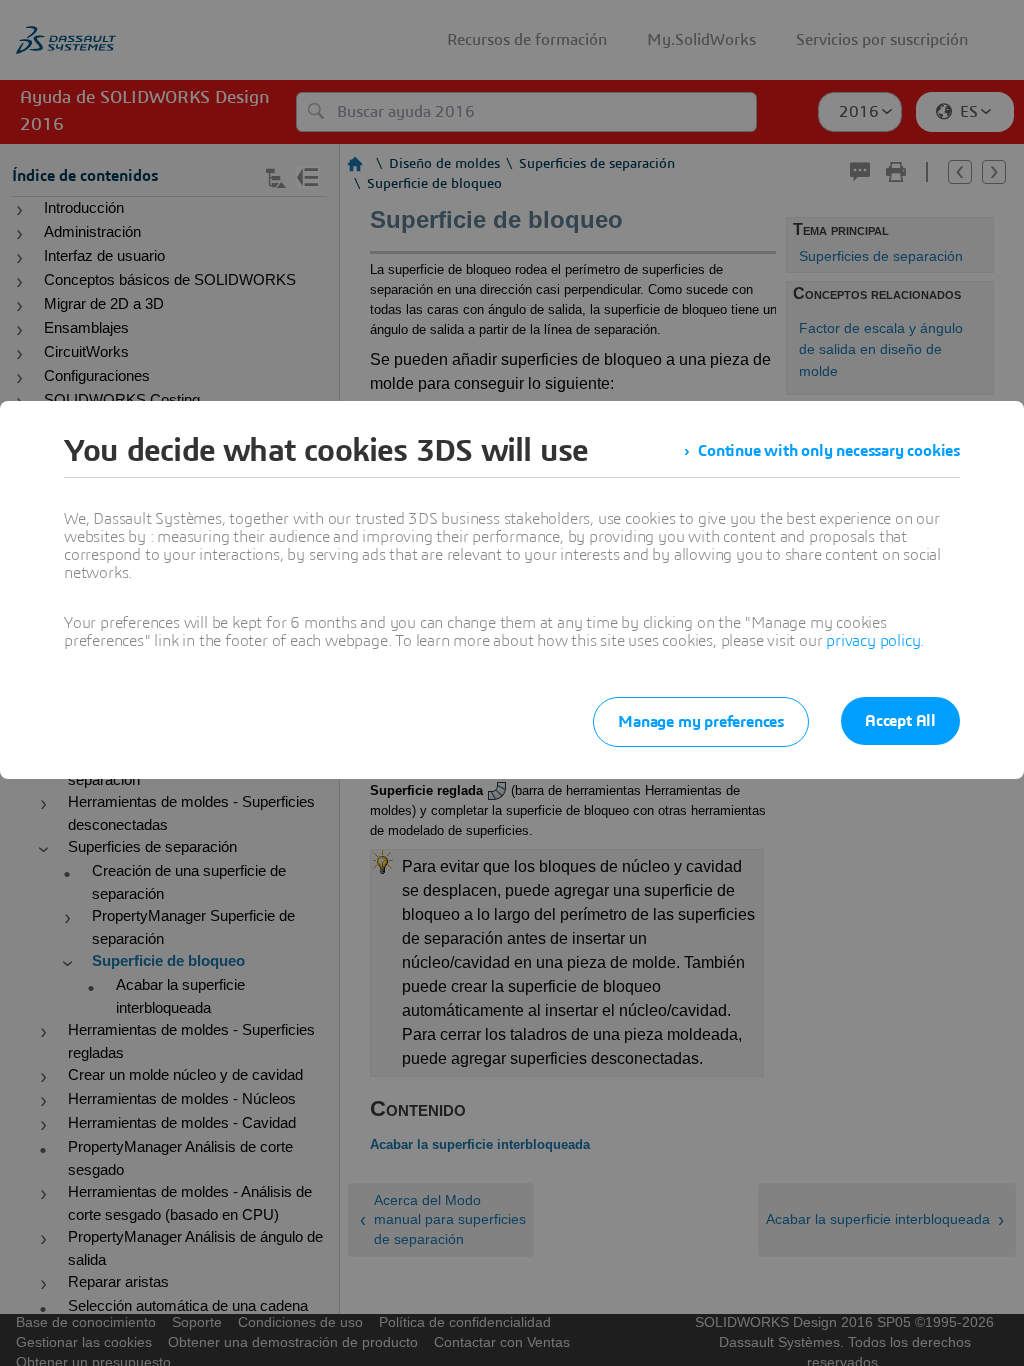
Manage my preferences (701, 722)
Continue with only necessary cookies (829, 451)
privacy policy (873, 641)
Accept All (900, 721)
